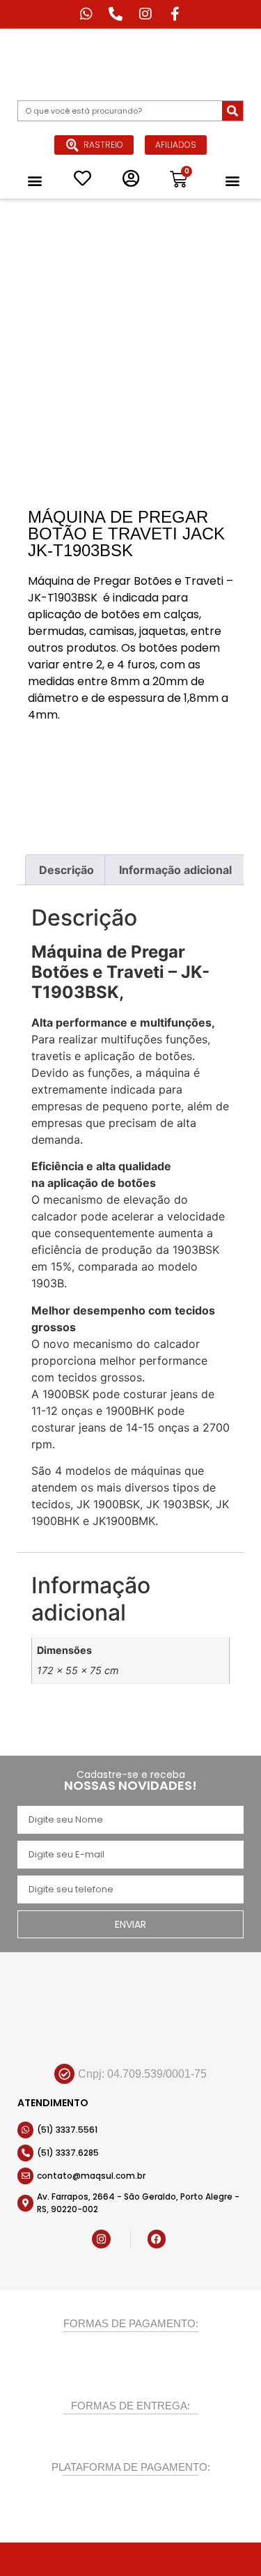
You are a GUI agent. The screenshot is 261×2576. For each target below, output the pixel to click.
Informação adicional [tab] (175, 870)
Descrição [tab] (66, 870)
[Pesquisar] (232, 111)
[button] (34, 180)
